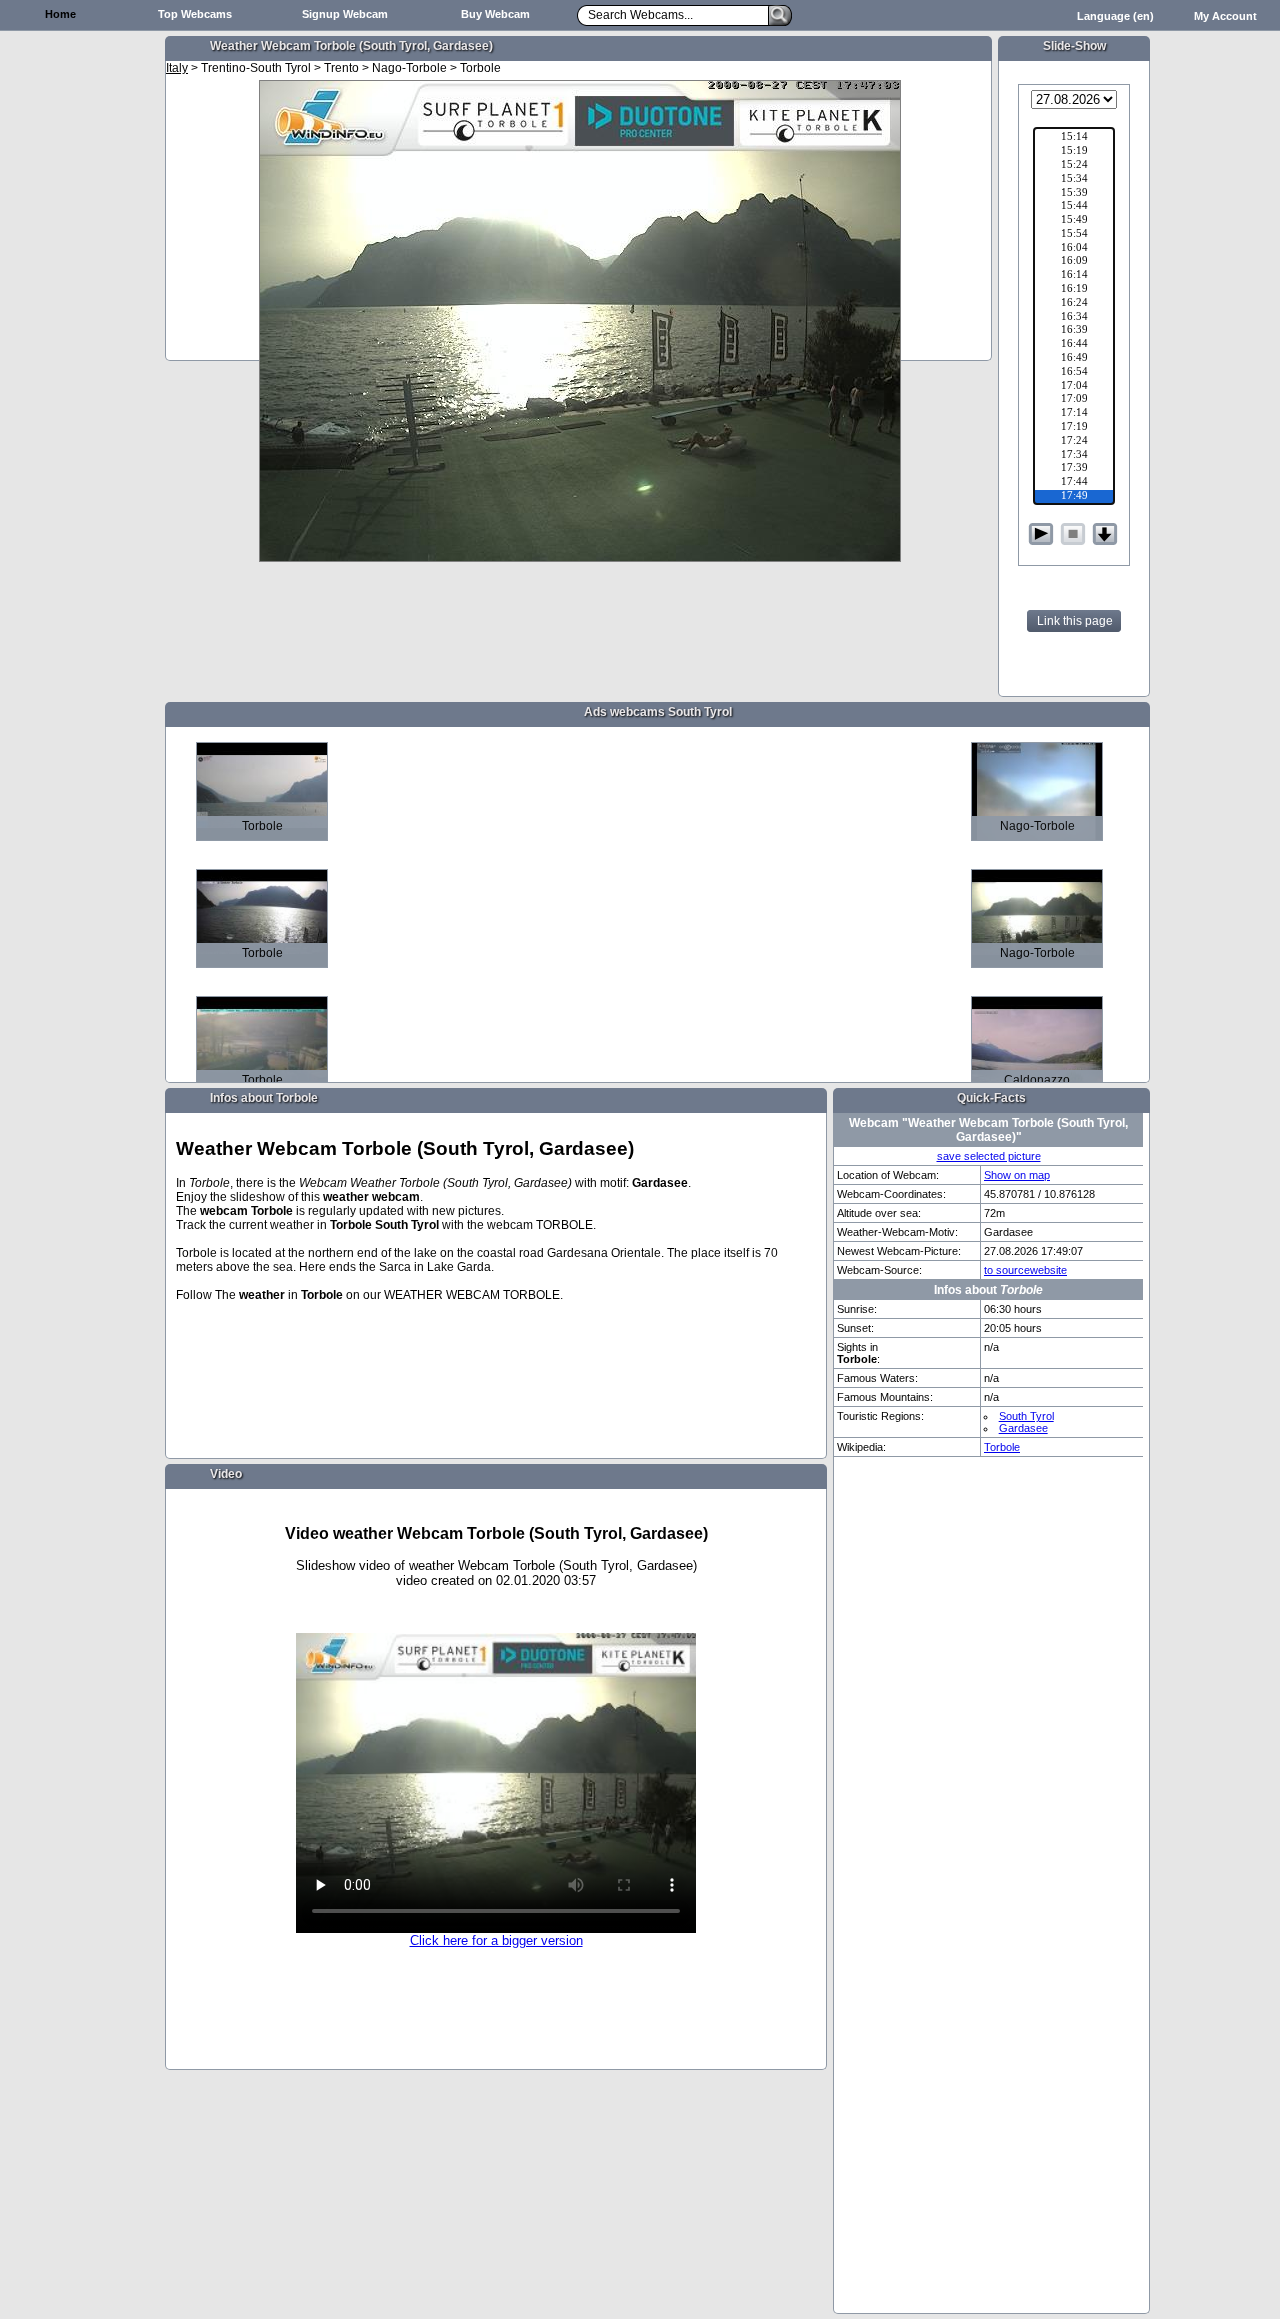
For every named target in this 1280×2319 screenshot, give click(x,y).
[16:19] (1074, 290)
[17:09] (1074, 400)
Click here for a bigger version (496, 1940)
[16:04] (1074, 249)
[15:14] (1074, 138)
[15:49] (1074, 221)
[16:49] (1074, 359)
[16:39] (1074, 331)
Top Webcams (195, 14)
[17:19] (1074, 428)
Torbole (1002, 1447)
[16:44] (1074, 345)
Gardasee (1023, 1428)
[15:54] (1074, 235)
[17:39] (1074, 469)
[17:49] (1074, 497)
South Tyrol (1026, 1416)
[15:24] (1074, 166)
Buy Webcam (495, 14)
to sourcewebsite (1025, 1270)
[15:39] (1074, 194)
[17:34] (1074, 456)
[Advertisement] (80, 346)
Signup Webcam (345, 14)
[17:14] (1074, 414)
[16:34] (1074, 318)
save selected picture (989, 1156)
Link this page (1075, 621)
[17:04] (1074, 387)
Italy (177, 68)
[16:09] (1074, 262)
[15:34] (1074, 180)
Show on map (1017, 1175)
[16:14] (1074, 276)
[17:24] (1074, 442)
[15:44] (1074, 207)
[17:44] (1074, 483)
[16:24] (1074, 304)
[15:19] (1074, 152)
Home (60, 14)
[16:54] (1074, 373)
